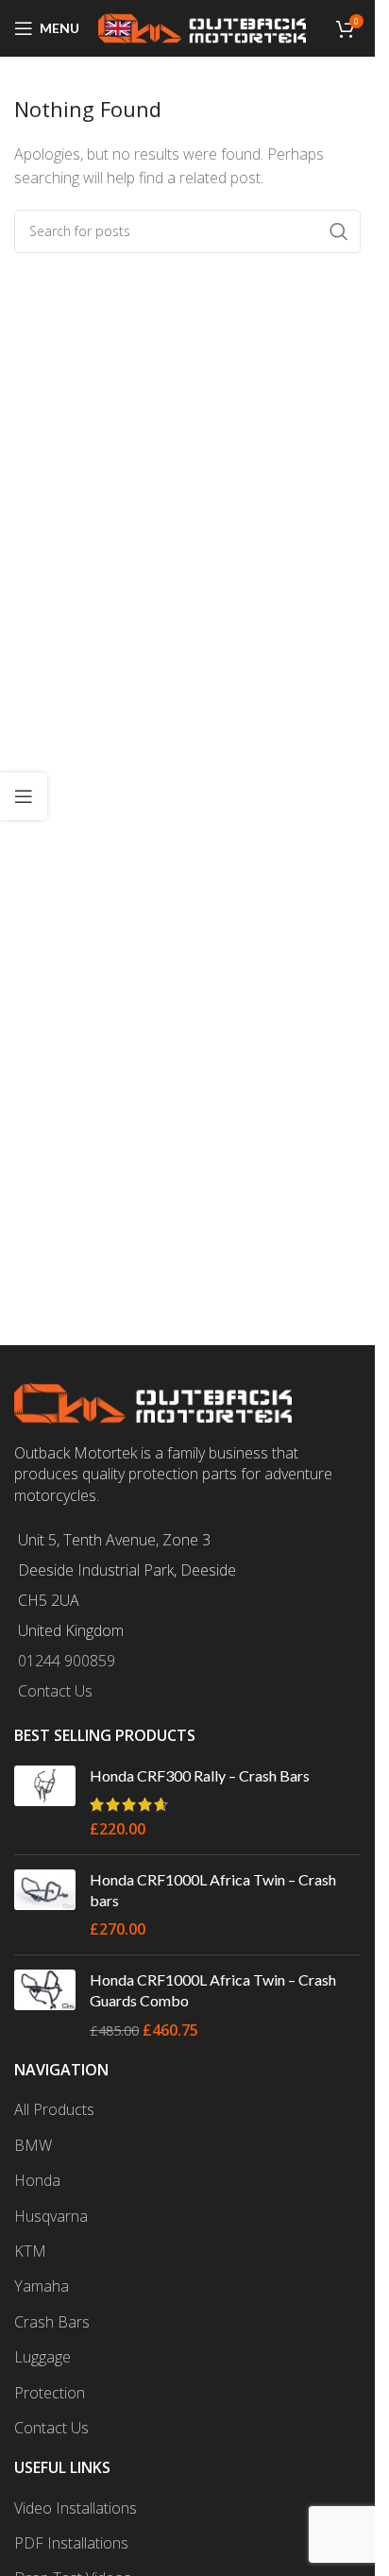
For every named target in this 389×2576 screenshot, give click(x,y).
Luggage (42, 2357)
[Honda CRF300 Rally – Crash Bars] (45, 1803)
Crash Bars (52, 2322)
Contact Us (55, 1691)
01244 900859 (67, 1661)
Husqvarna (51, 2216)
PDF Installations (71, 2543)
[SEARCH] (339, 231)
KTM (30, 2251)
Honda (37, 2180)
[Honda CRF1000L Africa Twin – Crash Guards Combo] (45, 2005)
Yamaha (42, 2286)
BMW (33, 2145)
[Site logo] (202, 26)
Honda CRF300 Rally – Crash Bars (200, 1775)
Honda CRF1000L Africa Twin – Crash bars (213, 1890)
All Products (54, 2109)
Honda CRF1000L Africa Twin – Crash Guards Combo (213, 1990)
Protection (50, 2393)
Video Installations (76, 2508)
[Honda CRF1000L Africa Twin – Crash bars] (45, 1905)
